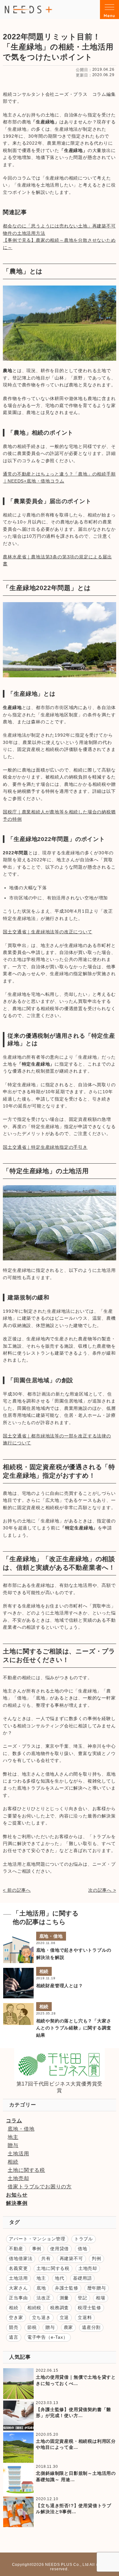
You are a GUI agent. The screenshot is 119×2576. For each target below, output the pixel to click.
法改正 (43, 2298)
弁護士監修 (67, 2288)
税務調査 (60, 2308)
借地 (83, 2249)
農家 (69, 2327)
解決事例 (17, 2203)
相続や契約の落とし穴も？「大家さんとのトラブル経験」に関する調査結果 (74, 2028)
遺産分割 (91, 2327)
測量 (64, 2298)
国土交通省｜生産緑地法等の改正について (47, 932)
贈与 (13, 2145)
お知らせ (17, 2195)
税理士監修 (89, 2308)
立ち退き (41, 2317)
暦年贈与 (97, 2288)
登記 (83, 2298)
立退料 (85, 2317)
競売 (14, 2327)
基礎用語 (82, 2278)
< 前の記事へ (17, 1890)
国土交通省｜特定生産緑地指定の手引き (45, 1147)
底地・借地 (51, 1936)
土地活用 (18, 2154)
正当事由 (18, 2298)
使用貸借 (60, 2249)
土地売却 (18, 2178)
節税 (32, 2327)
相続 (44, 1971)
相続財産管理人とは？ (60, 1986)
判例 (96, 2258)
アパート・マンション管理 (37, 2239)
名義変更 (18, 2268)
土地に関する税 (26, 2170)
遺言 (14, 2337)
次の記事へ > (102, 1890)
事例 (37, 2249)
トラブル (84, 2239)
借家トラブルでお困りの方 (40, 2187)
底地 (41, 2288)
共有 (46, 2258)
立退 (64, 2317)
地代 (60, 2278)
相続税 (34, 2308)
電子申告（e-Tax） (48, 2337)
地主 (13, 2137)
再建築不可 (71, 2258)
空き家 (16, 2317)
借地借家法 (21, 2258)
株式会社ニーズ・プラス (29, 9)
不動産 (16, 2249)
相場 (101, 2298)
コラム (14, 2121)
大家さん (18, 2288)
